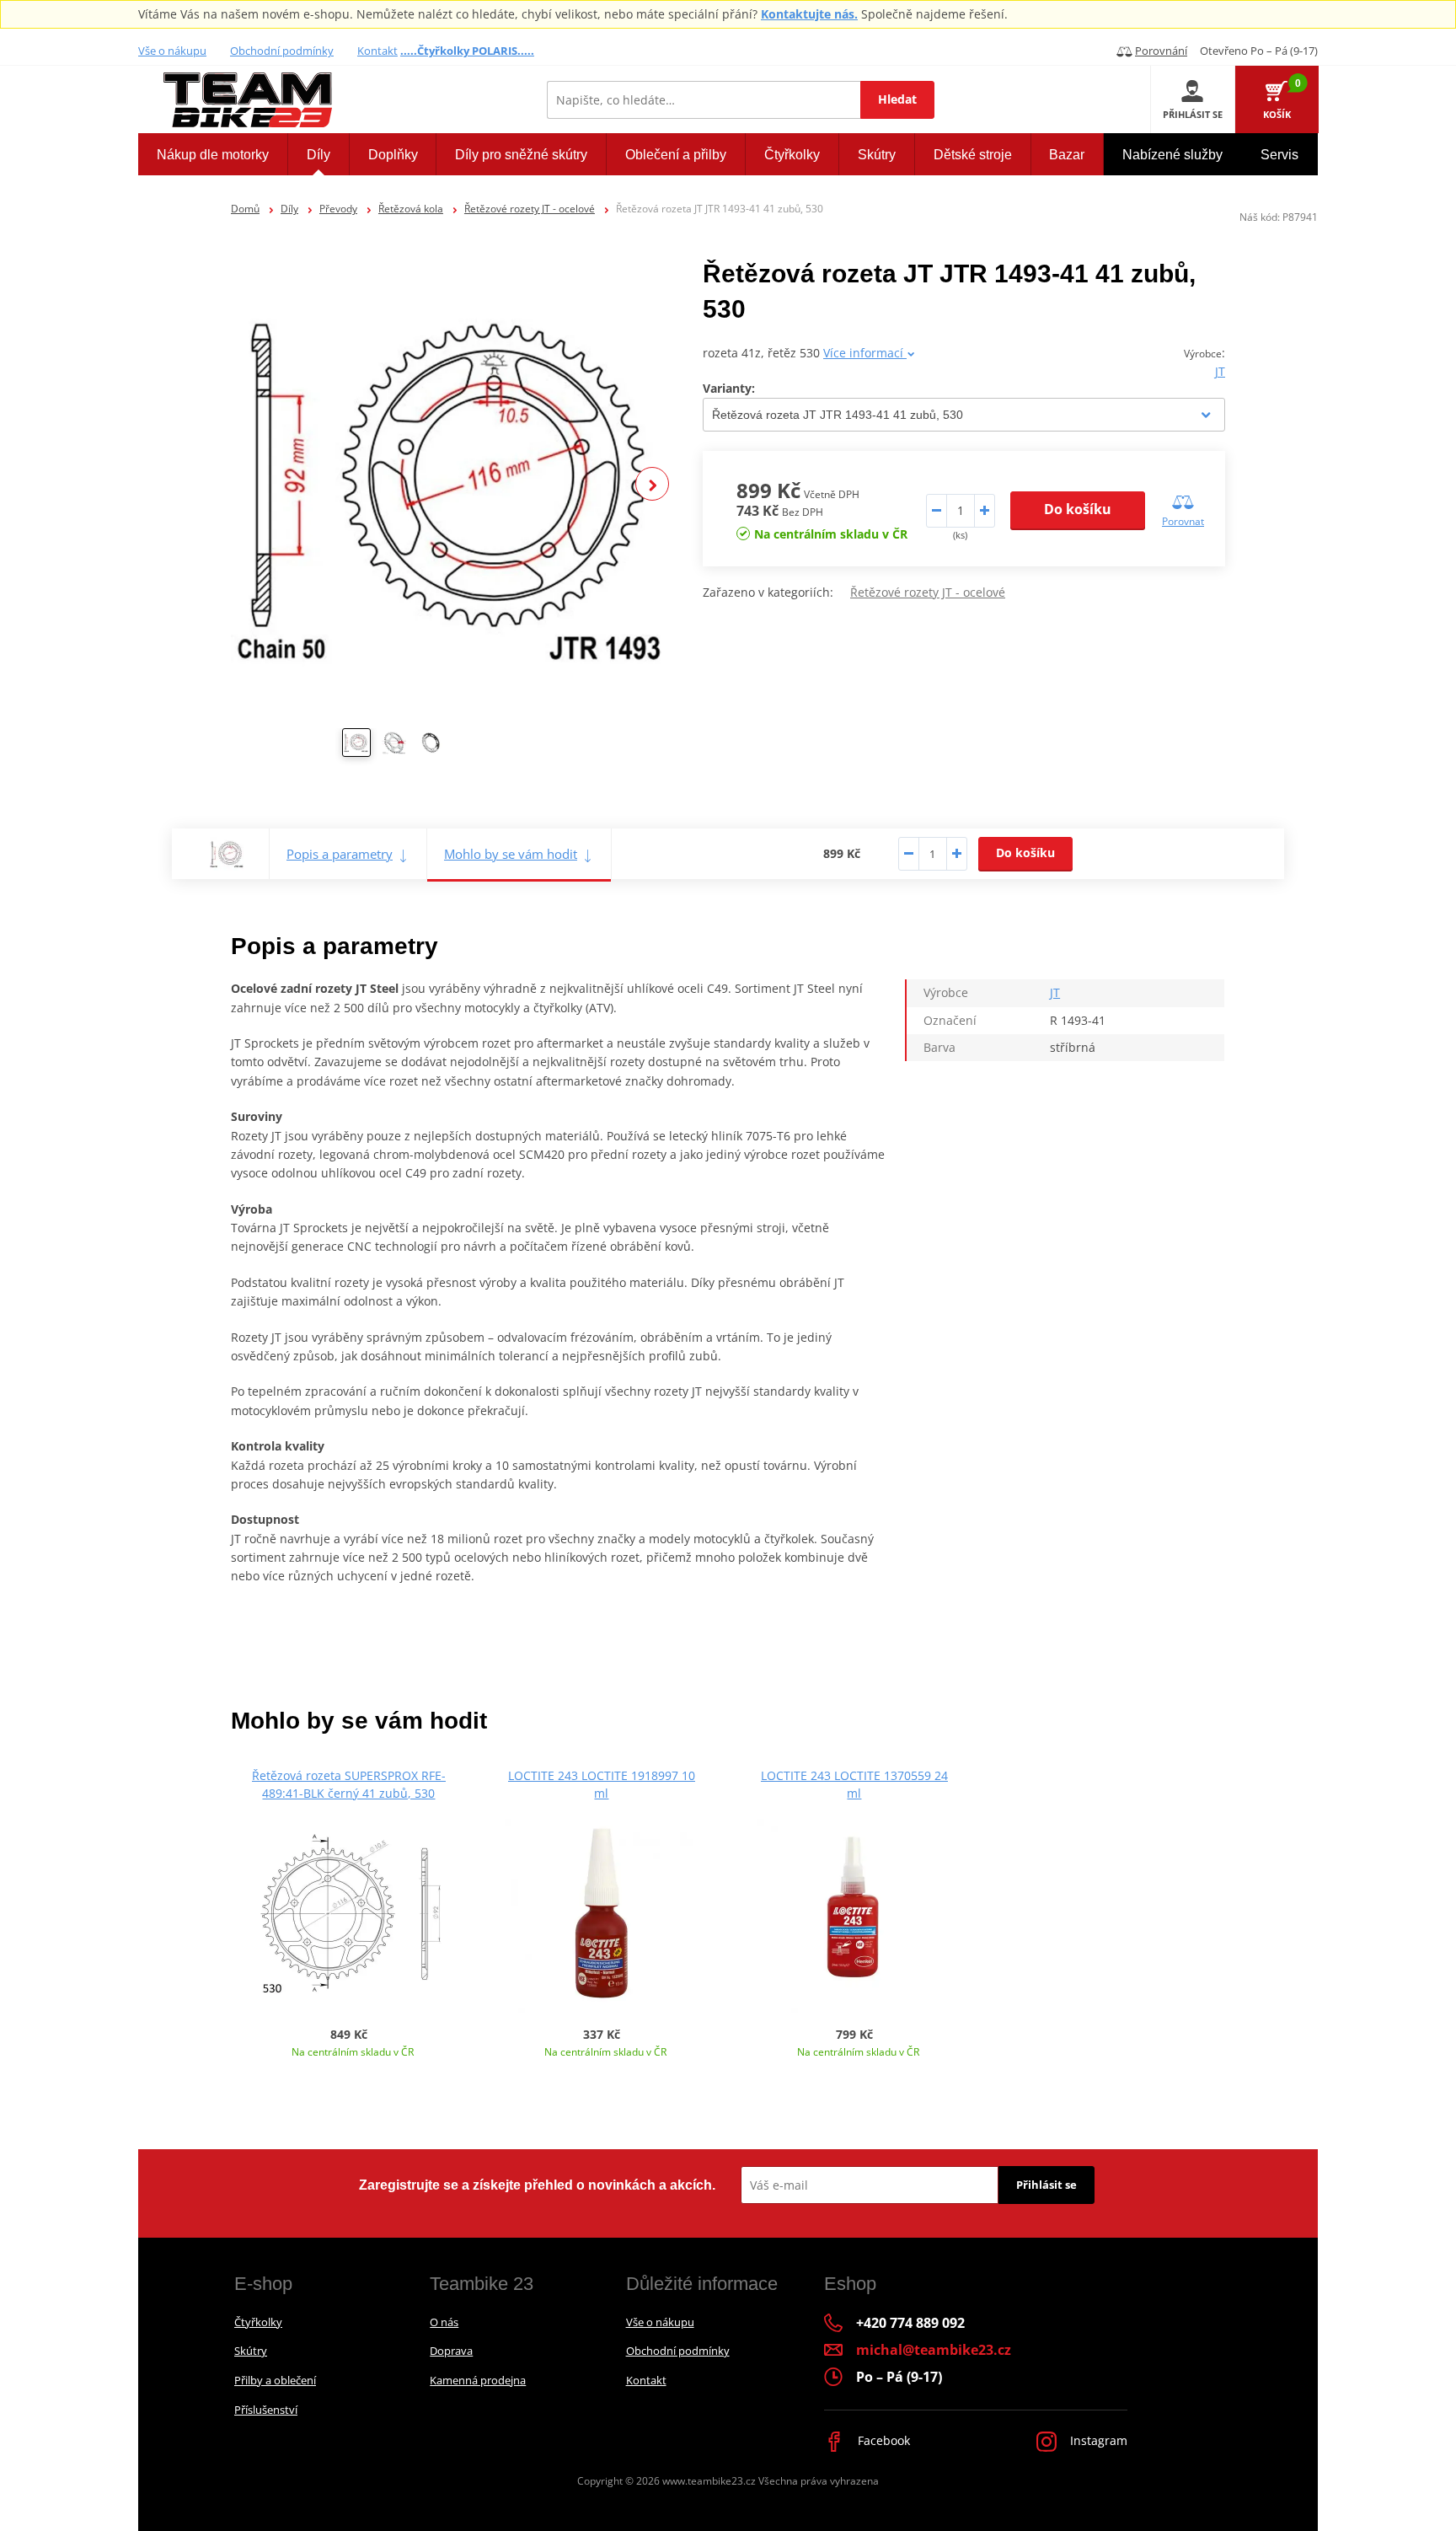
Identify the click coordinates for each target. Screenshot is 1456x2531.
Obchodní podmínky (282, 51)
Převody (338, 209)
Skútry (251, 2351)
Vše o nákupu (172, 51)
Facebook (882, 2440)
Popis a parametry (340, 854)
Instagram (1097, 2440)
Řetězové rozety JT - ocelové (530, 209)
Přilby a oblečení (275, 2380)
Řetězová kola (411, 209)
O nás (444, 2322)
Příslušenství (266, 2410)
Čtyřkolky (258, 2322)
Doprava (451, 2351)
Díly (289, 209)
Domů (245, 209)
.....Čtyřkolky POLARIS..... (467, 51)
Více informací (865, 353)
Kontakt (377, 51)
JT (1220, 371)
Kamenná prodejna (478, 2380)
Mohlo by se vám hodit (511, 854)
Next (652, 484)
